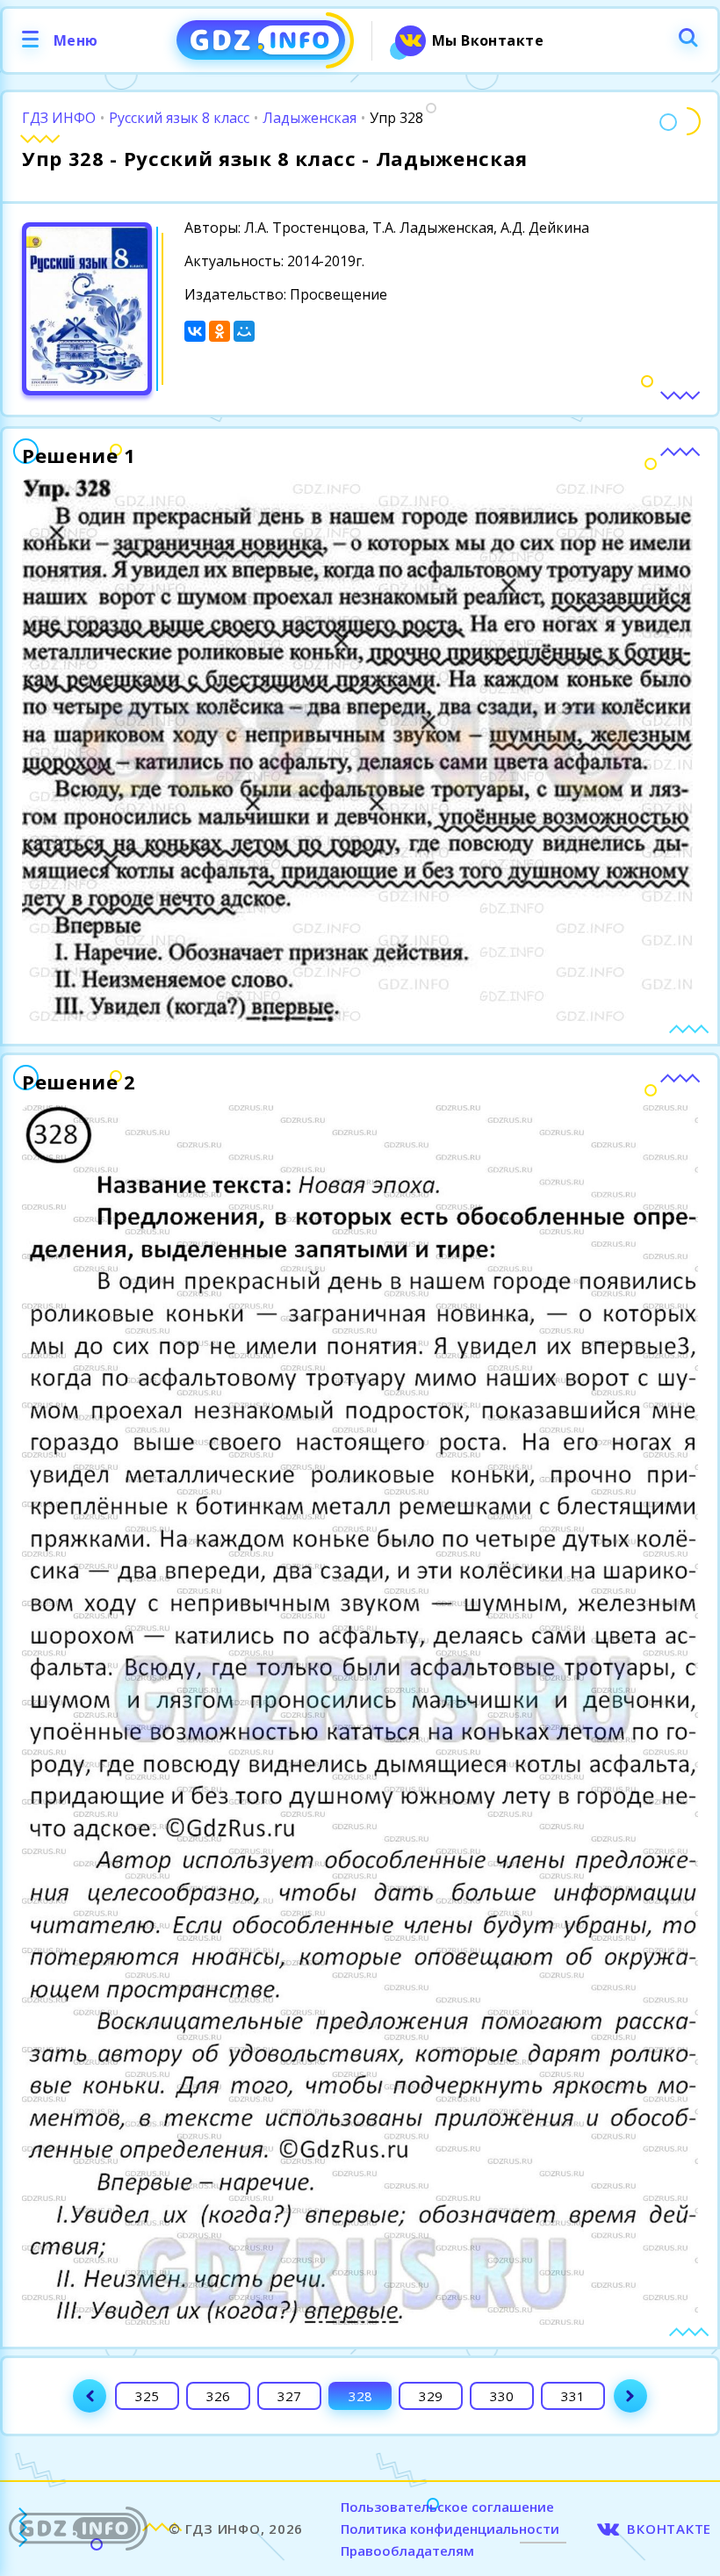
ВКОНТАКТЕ (669, 2529)
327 (289, 2396)
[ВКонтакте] (195, 331)
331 (573, 2396)
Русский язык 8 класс (179, 118)
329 (431, 2396)
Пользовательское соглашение (447, 2507)
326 (218, 2396)
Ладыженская (310, 118)
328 (360, 2396)
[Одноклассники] (220, 331)
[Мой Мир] (244, 331)
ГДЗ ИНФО (59, 118)
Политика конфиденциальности (450, 2529)
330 (502, 2396)
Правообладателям (407, 2551)
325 (147, 2396)
